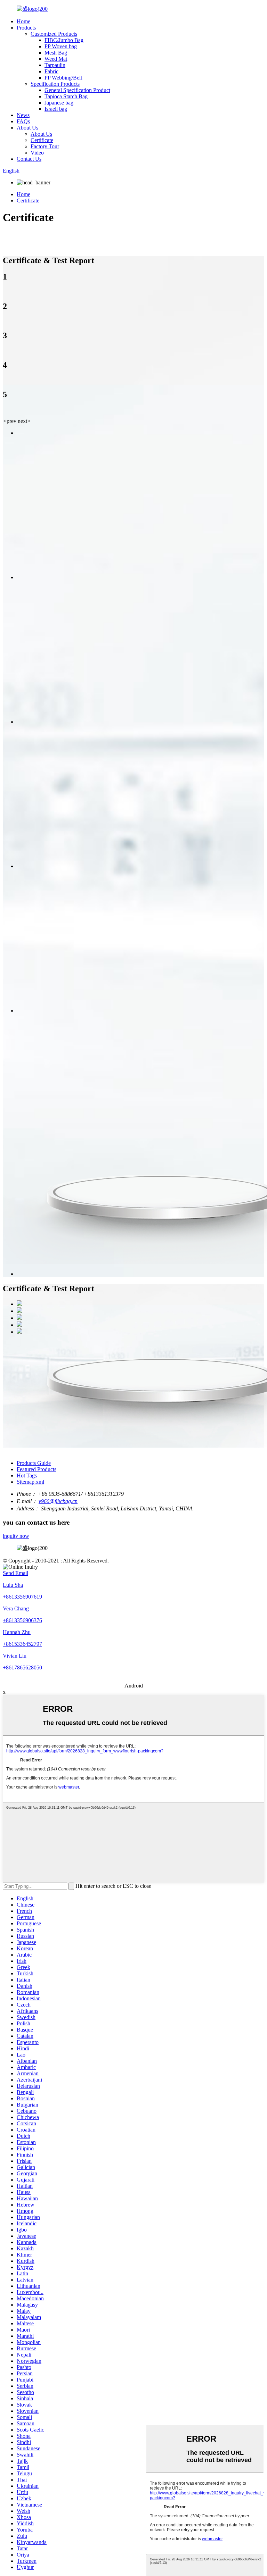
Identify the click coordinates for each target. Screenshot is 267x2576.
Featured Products (37, 1469)
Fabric (51, 71)
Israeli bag (56, 109)
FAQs (23, 121)
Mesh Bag (56, 53)
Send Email (15, 1573)
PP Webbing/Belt (63, 78)
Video (37, 153)
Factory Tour (45, 146)
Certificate (42, 140)
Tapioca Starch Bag (66, 96)
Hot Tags (27, 1475)
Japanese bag (59, 103)
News (23, 115)
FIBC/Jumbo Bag (64, 40)
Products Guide (34, 1463)
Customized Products (54, 34)
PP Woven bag (61, 46)
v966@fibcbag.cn (58, 1501)
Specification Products (55, 84)
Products (26, 28)
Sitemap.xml (30, 1482)
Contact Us (29, 159)
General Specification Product (77, 90)
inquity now (16, 1536)
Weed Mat (56, 59)
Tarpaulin (55, 65)
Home (23, 21)
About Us (27, 128)
